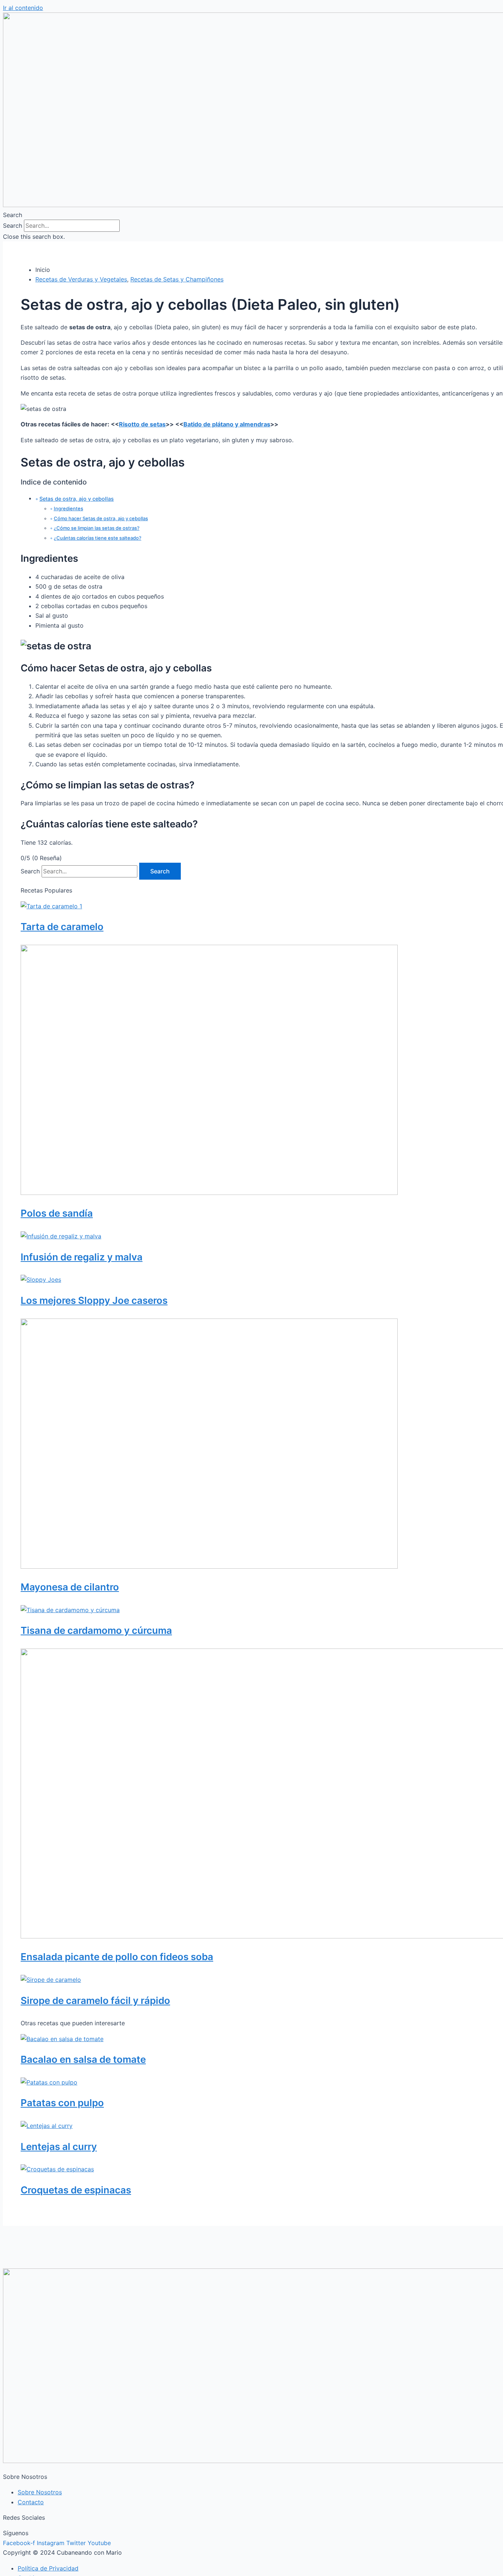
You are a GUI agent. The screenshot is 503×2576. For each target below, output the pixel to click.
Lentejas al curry (59, 2146)
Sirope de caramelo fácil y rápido (95, 2000)
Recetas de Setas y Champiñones (177, 279)
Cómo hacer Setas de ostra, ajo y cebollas (101, 518)
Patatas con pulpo (62, 2103)
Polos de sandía (57, 1213)
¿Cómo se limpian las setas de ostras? (97, 528)
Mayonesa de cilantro (70, 1587)
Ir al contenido (23, 8)
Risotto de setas (142, 424)
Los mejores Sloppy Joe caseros (94, 1300)
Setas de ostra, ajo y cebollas (77, 499)
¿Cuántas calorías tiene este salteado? (98, 538)
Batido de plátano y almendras (227, 424)
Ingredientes (68, 508)
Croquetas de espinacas (76, 2190)
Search (13, 226)
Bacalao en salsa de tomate (83, 2059)
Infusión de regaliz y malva (82, 1257)
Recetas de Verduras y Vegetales (81, 279)
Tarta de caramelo (62, 927)
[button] (251, 215)
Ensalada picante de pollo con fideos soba (117, 1957)
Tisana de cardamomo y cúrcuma (96, 1630)
